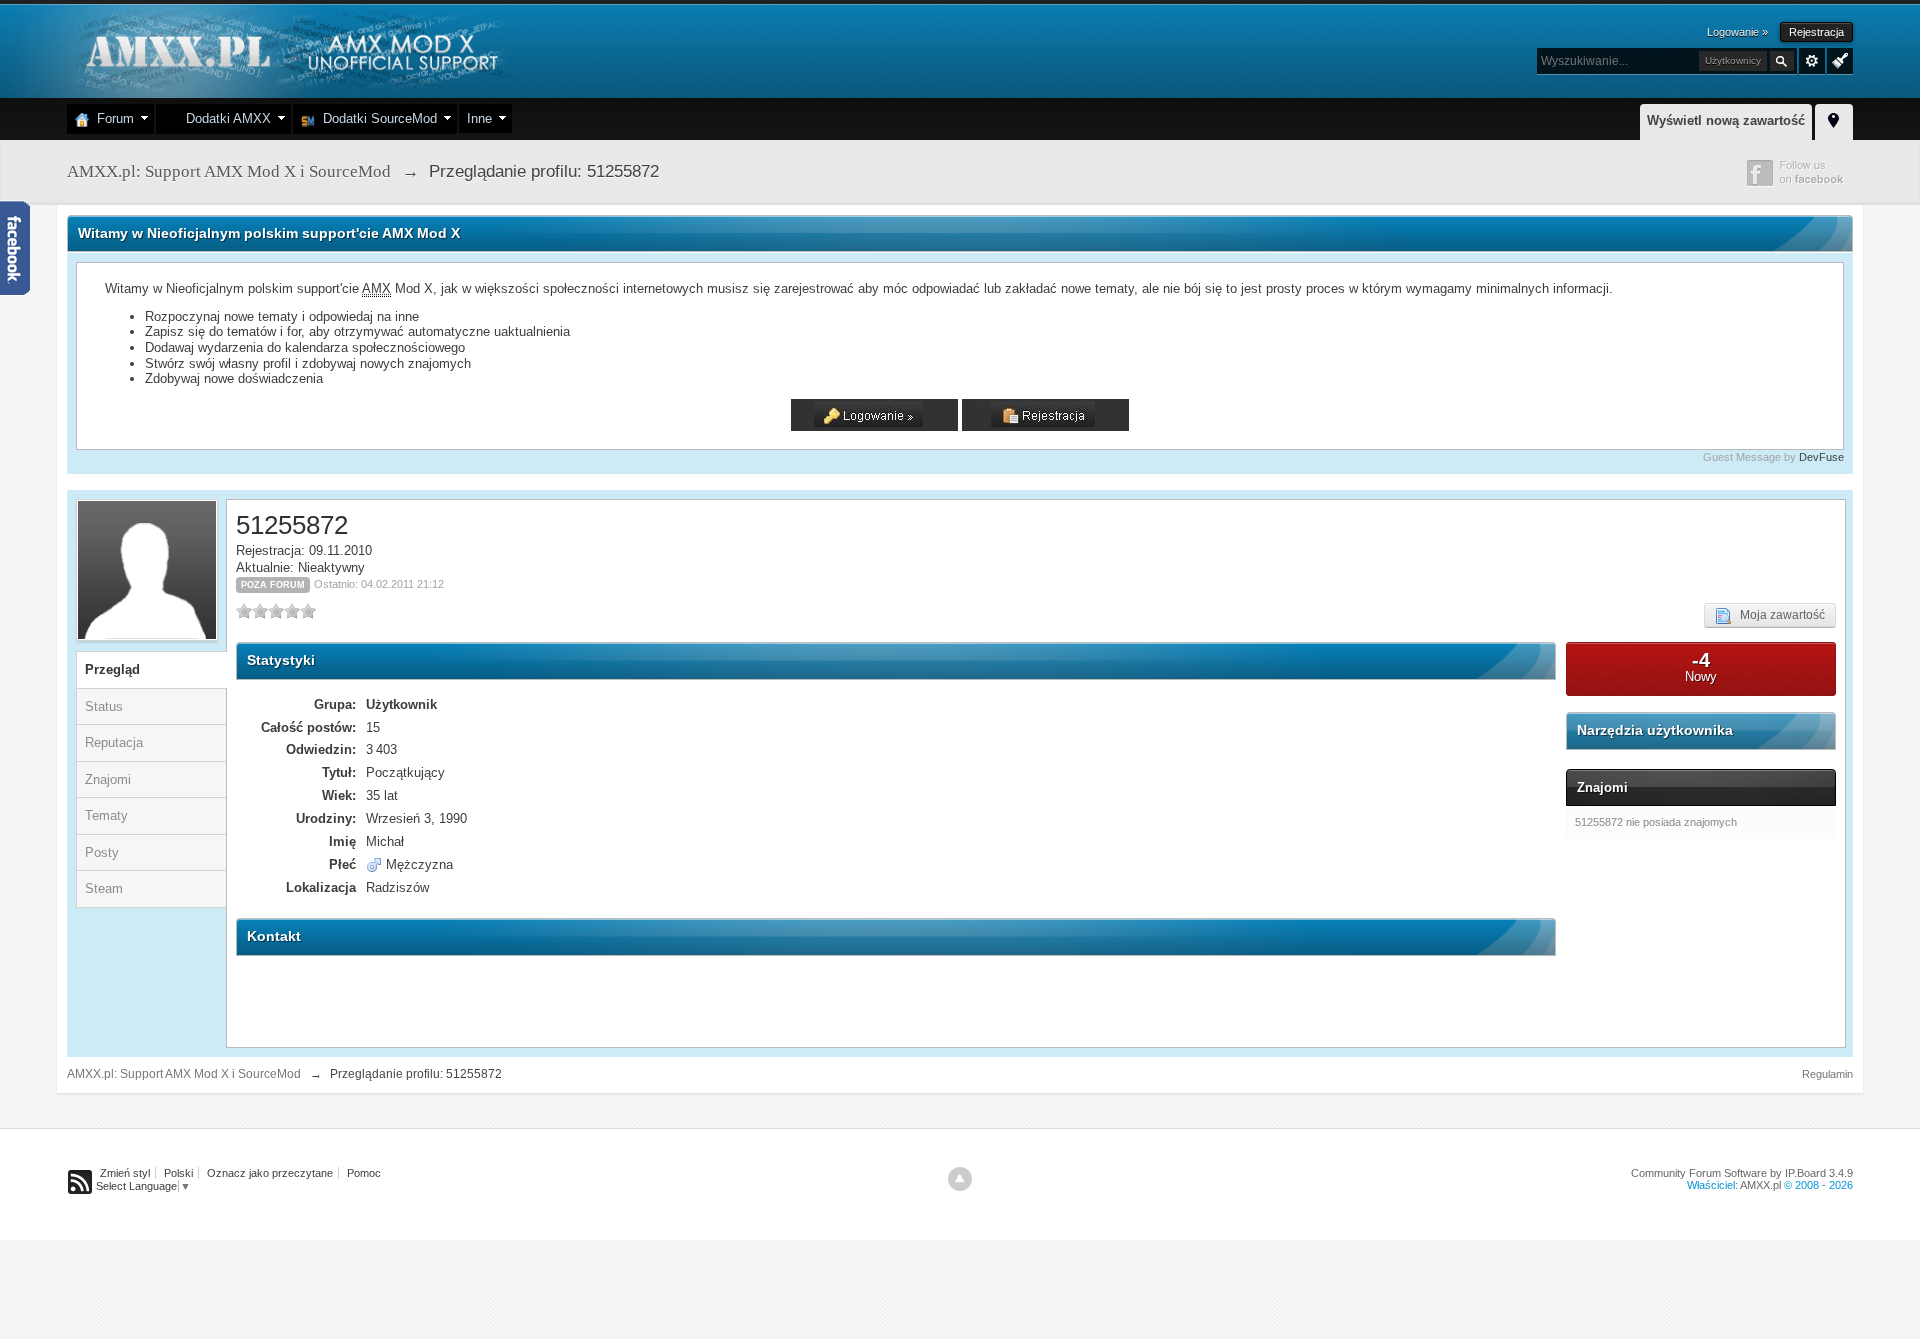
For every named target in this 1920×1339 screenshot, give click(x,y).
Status (104, 706)
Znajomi (108, 779)
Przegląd (112, 669)
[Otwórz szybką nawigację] (1834, 119)
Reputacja (114, 742)
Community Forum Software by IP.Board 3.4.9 (1742, 1173)
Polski (178, 1173)
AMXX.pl (1760, 1185)
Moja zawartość (1778, 615)
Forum (111, 118)
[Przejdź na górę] (960, 1179)
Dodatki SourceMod (376, 118)
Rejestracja (1816, 32)
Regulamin (1827, 1074)
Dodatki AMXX (224, 118)
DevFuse (1821, 457)
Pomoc (364, 1173)
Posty (102, 852)
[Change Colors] (1837, 59)
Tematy (106, 815)
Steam (104, 888)
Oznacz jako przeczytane (270, 1173)
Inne (479, 118)
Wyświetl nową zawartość (1726, 120)
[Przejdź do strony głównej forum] (289, 49)
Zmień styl (125, 1173)
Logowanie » (1737, 32)
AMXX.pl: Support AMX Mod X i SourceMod (184, 1074)
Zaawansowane (1812, 61)
